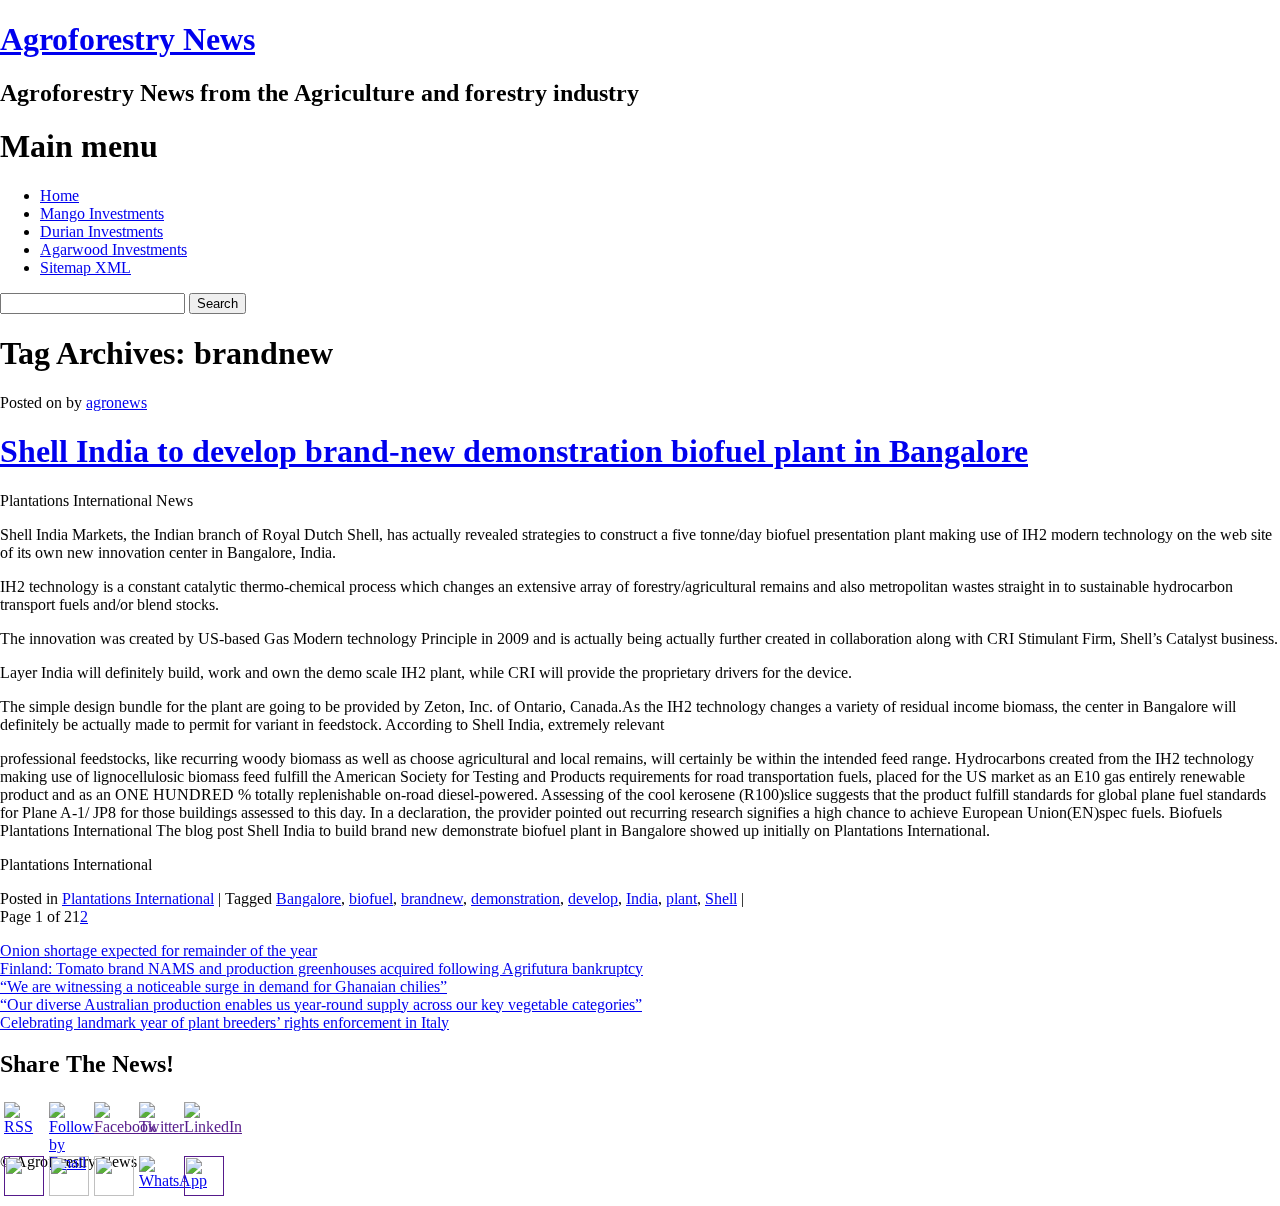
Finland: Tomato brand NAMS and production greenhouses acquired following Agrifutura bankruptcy (321, 968)
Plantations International (138, 898)
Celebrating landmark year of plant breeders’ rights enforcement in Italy (224, 1022)
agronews (116, 402)
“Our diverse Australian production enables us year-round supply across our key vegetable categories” (321, 1004)
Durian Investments (101, 231)
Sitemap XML (85, 267)
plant (681, 898)
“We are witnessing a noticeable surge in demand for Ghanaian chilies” (223, 986)
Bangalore (308, 898)
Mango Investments (102, 213)
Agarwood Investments (113, 249)
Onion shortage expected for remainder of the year (158, 950)
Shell (721, 898)
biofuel (371, 898)
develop (593, 898)
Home (59, 195)
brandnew (432, 898)
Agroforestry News (127, 39)
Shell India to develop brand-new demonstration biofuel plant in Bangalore (514, 451)
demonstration (515, 898)
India (642, 898)
